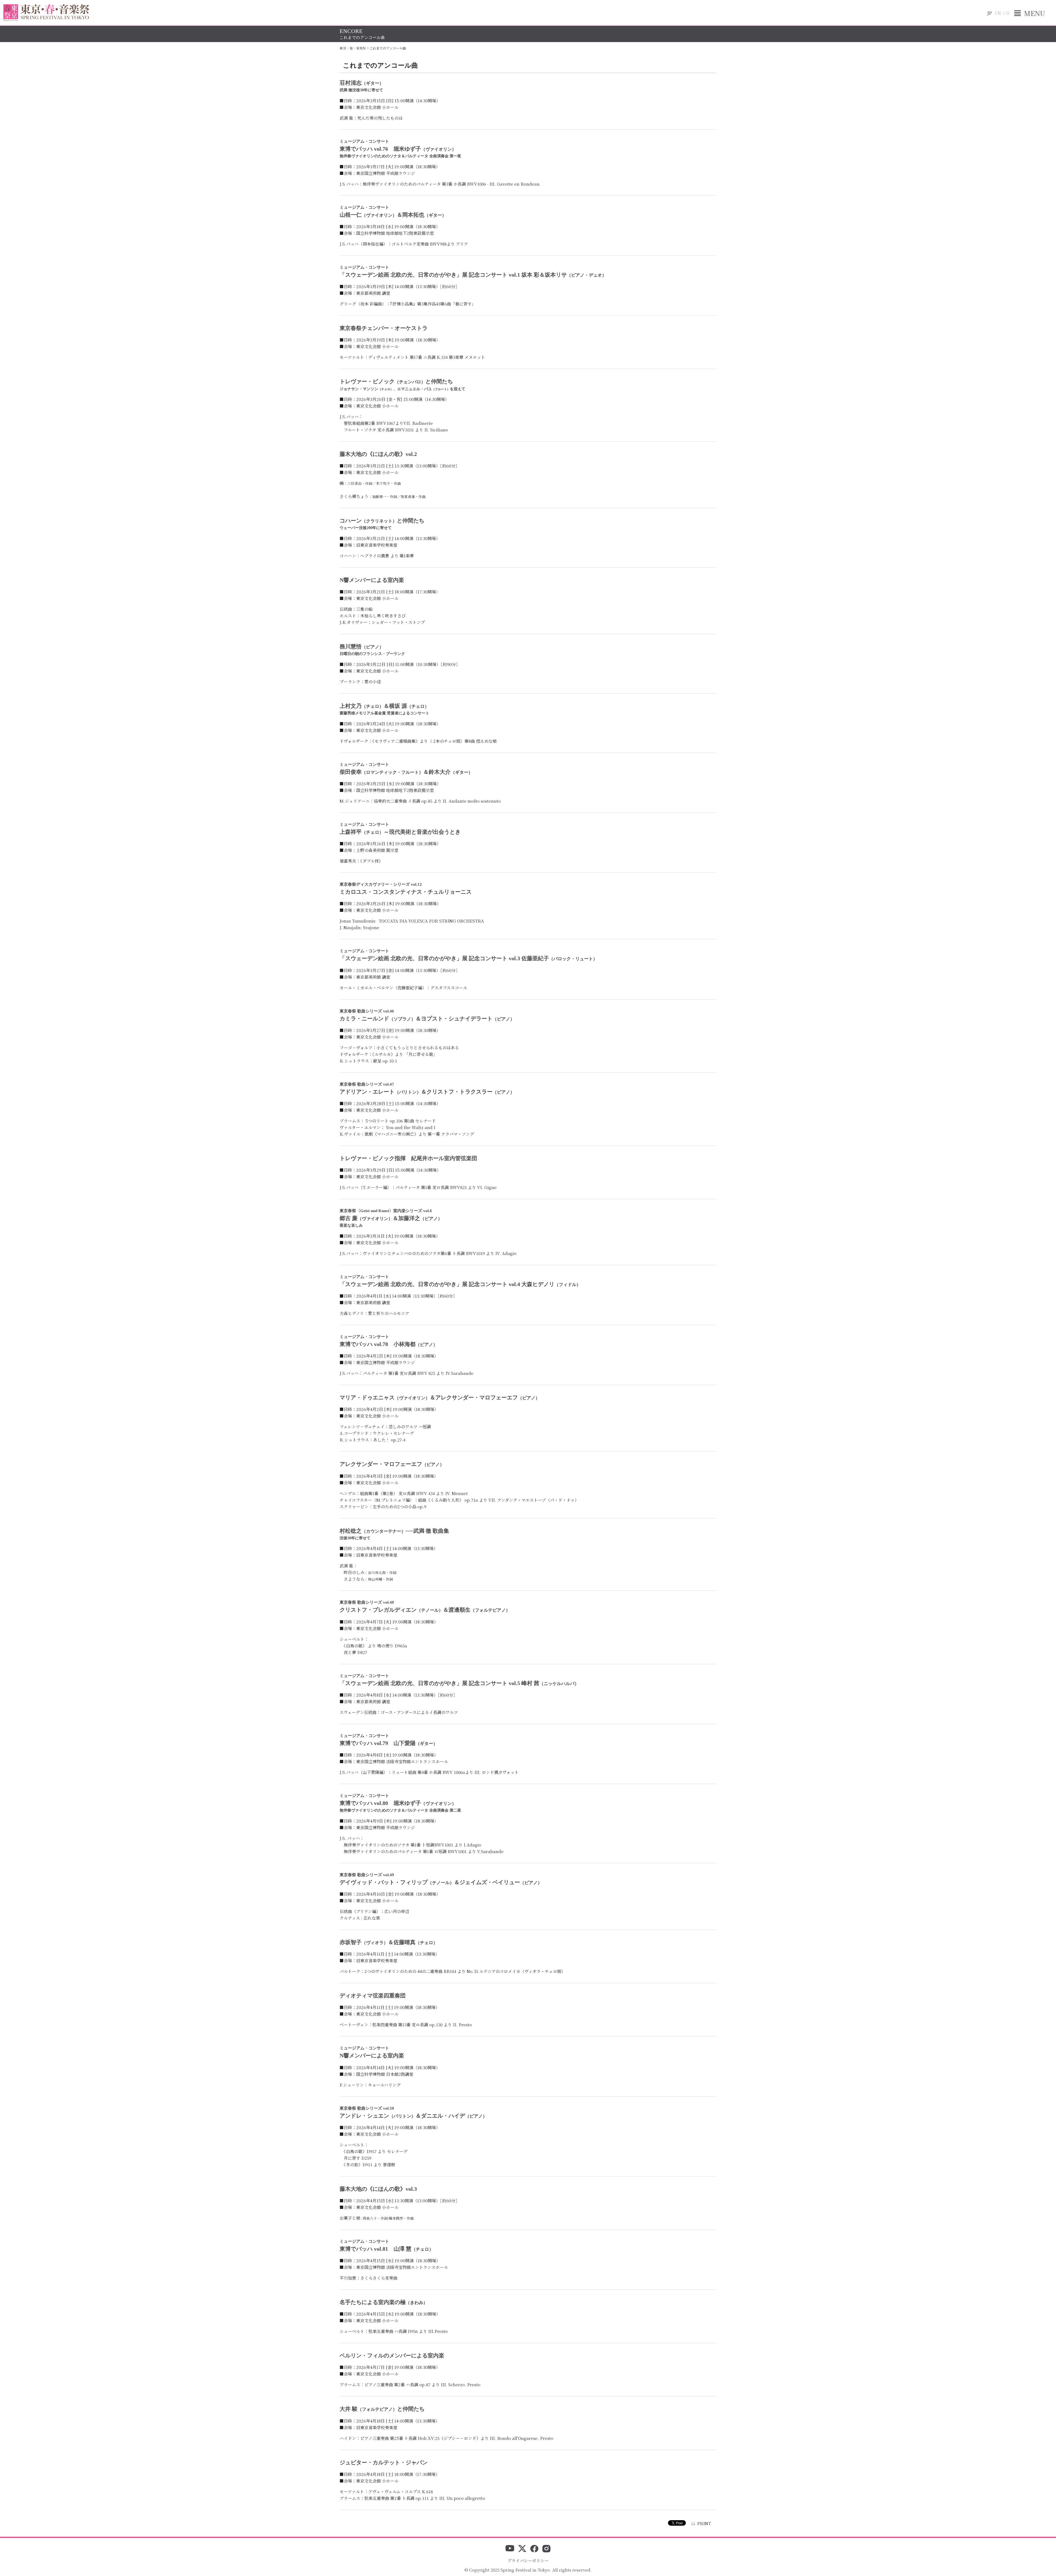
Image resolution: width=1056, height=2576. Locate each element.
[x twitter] (522, 2549)
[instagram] (546, 2549)
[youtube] (510, 2549)
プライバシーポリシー (528, 2560)
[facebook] (534, 2549)
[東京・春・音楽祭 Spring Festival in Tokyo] (46, 13)
